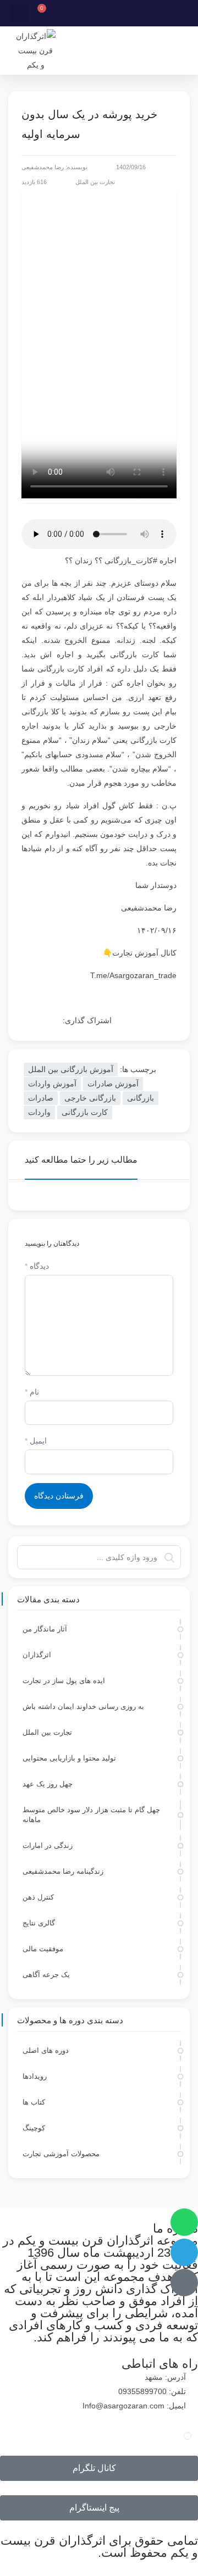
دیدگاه (37, 1266)
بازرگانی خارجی (90, 1098)
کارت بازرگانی (85, 1112)
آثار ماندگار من (45, 1629)
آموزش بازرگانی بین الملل (71, 1069)
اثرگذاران (37, 1655)
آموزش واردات (52, 1084)
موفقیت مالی (43, 1949)
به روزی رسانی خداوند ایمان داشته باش (83, 1706)
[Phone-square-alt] (184, 2283)
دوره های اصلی (46, 2050)
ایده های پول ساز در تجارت (64, 1681)
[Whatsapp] (184, 2222)
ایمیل (36, 1441)
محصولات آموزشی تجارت (61, 2154)
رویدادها (35, 2076)
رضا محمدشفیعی (43, 167)
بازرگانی (141, 1098)
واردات (39, 1112)
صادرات (41, 1098)
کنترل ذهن (38, 1897)
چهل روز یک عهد (48, 1784)
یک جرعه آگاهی (46, 1975)
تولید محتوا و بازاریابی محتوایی (69, 1758)
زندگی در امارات (48, 1845)
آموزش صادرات (113, 1084)
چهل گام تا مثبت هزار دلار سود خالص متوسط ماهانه (91, 1815)
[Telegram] (184, 2252)
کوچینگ (34, 2128)
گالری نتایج (39, 1923)
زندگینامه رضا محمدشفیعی (63, 1871)
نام (32, 1392)
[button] (20, 13)
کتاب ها (34, 2102)
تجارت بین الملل (95, 182)
